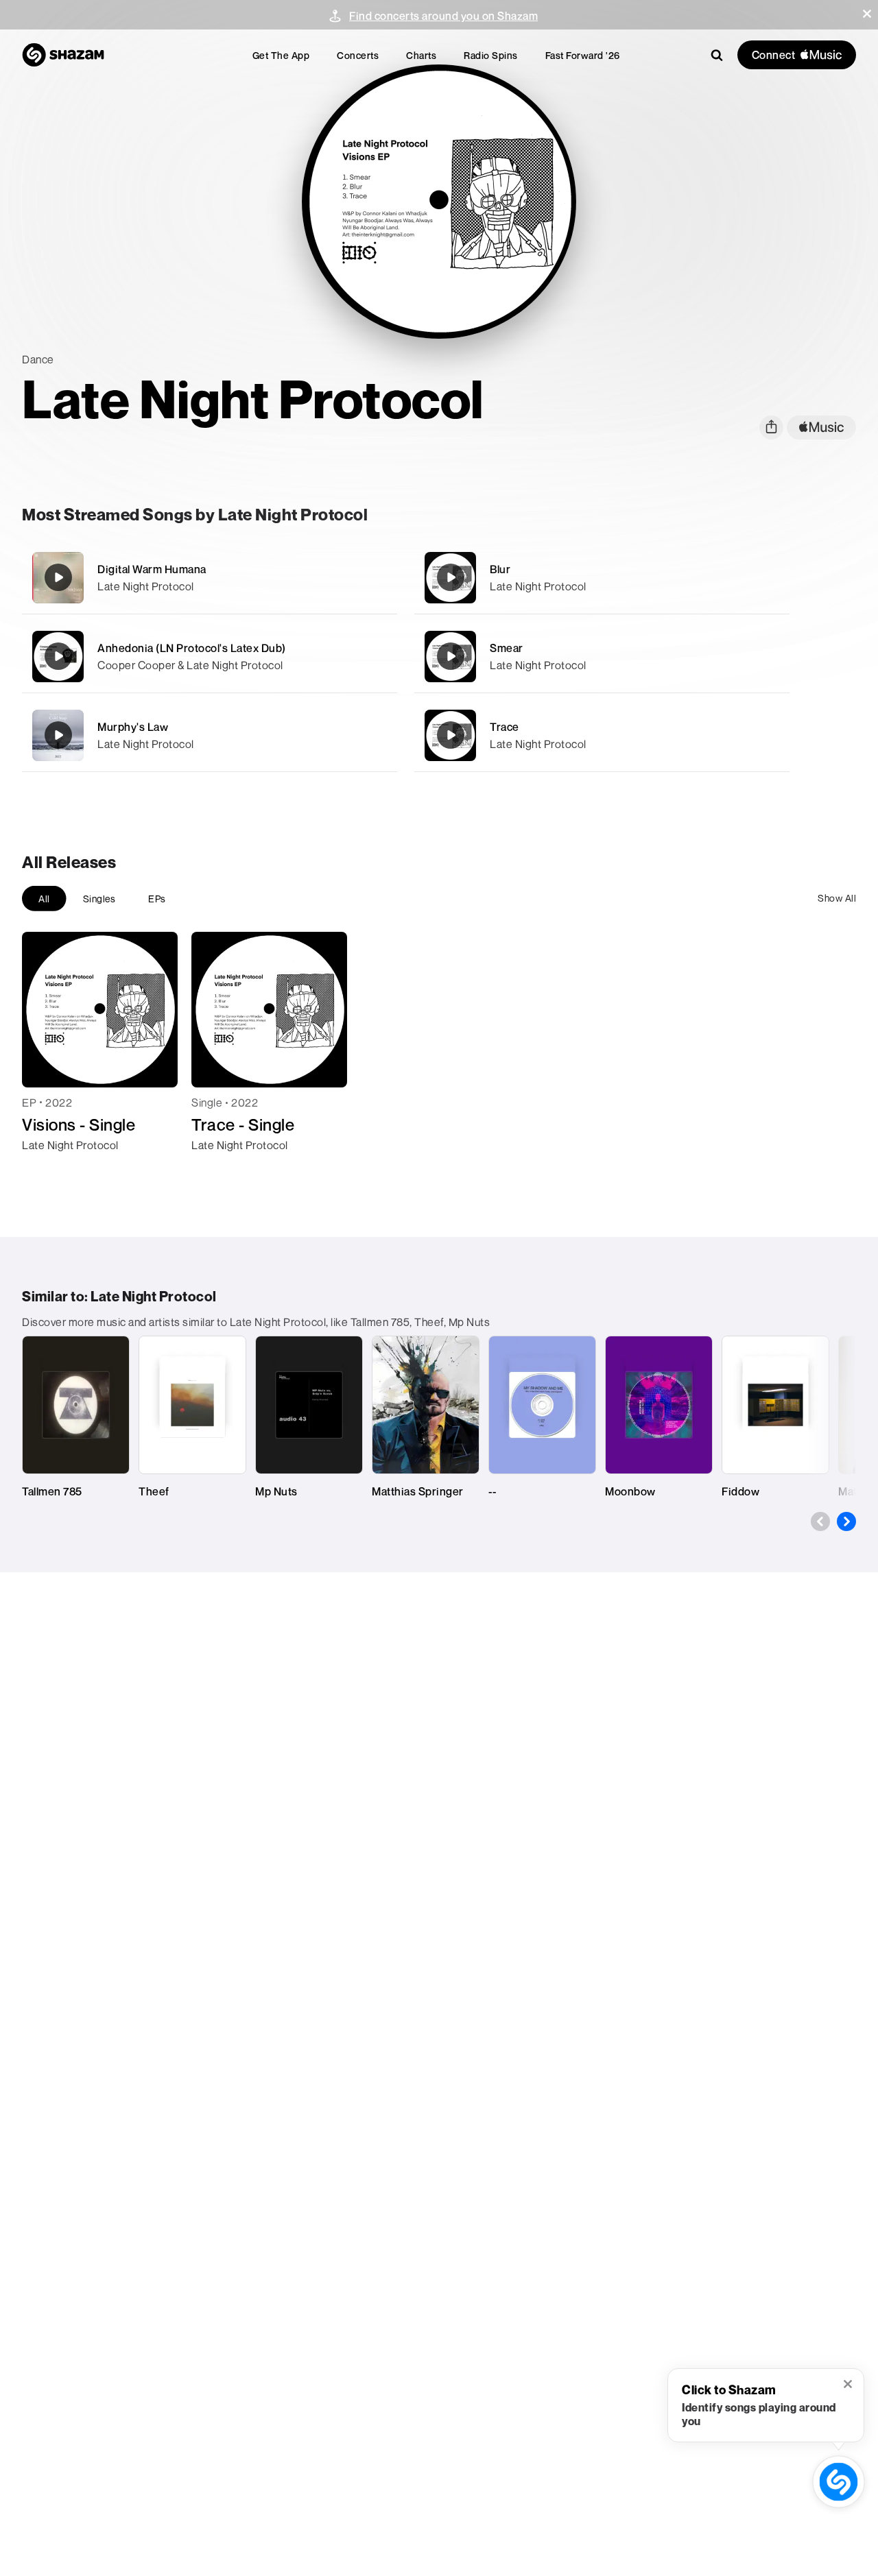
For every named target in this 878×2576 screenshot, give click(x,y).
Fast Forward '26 (583, 55)
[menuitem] (281, 55)
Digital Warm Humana (152, 569)
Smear (507, 648)
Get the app (281, 55)
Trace (505, 727)
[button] (867, 14)
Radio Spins (491, 55)
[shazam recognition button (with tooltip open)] (839, 2482)
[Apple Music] (47, 1170)
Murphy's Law (133, 727)
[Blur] (602, 578)
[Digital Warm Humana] (210, 578)
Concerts (358, 55)
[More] (378, 577)
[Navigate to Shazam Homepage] (63, 55)
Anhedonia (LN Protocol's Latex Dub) (192, 648)
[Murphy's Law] (210, 735)
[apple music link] (821, 428)
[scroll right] (846, 1521)
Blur (500, 569)
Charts (421, 55)
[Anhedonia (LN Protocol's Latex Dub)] (210, 657)
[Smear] (602, 657)
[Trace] (602, 735)
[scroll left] (820, 1521)
